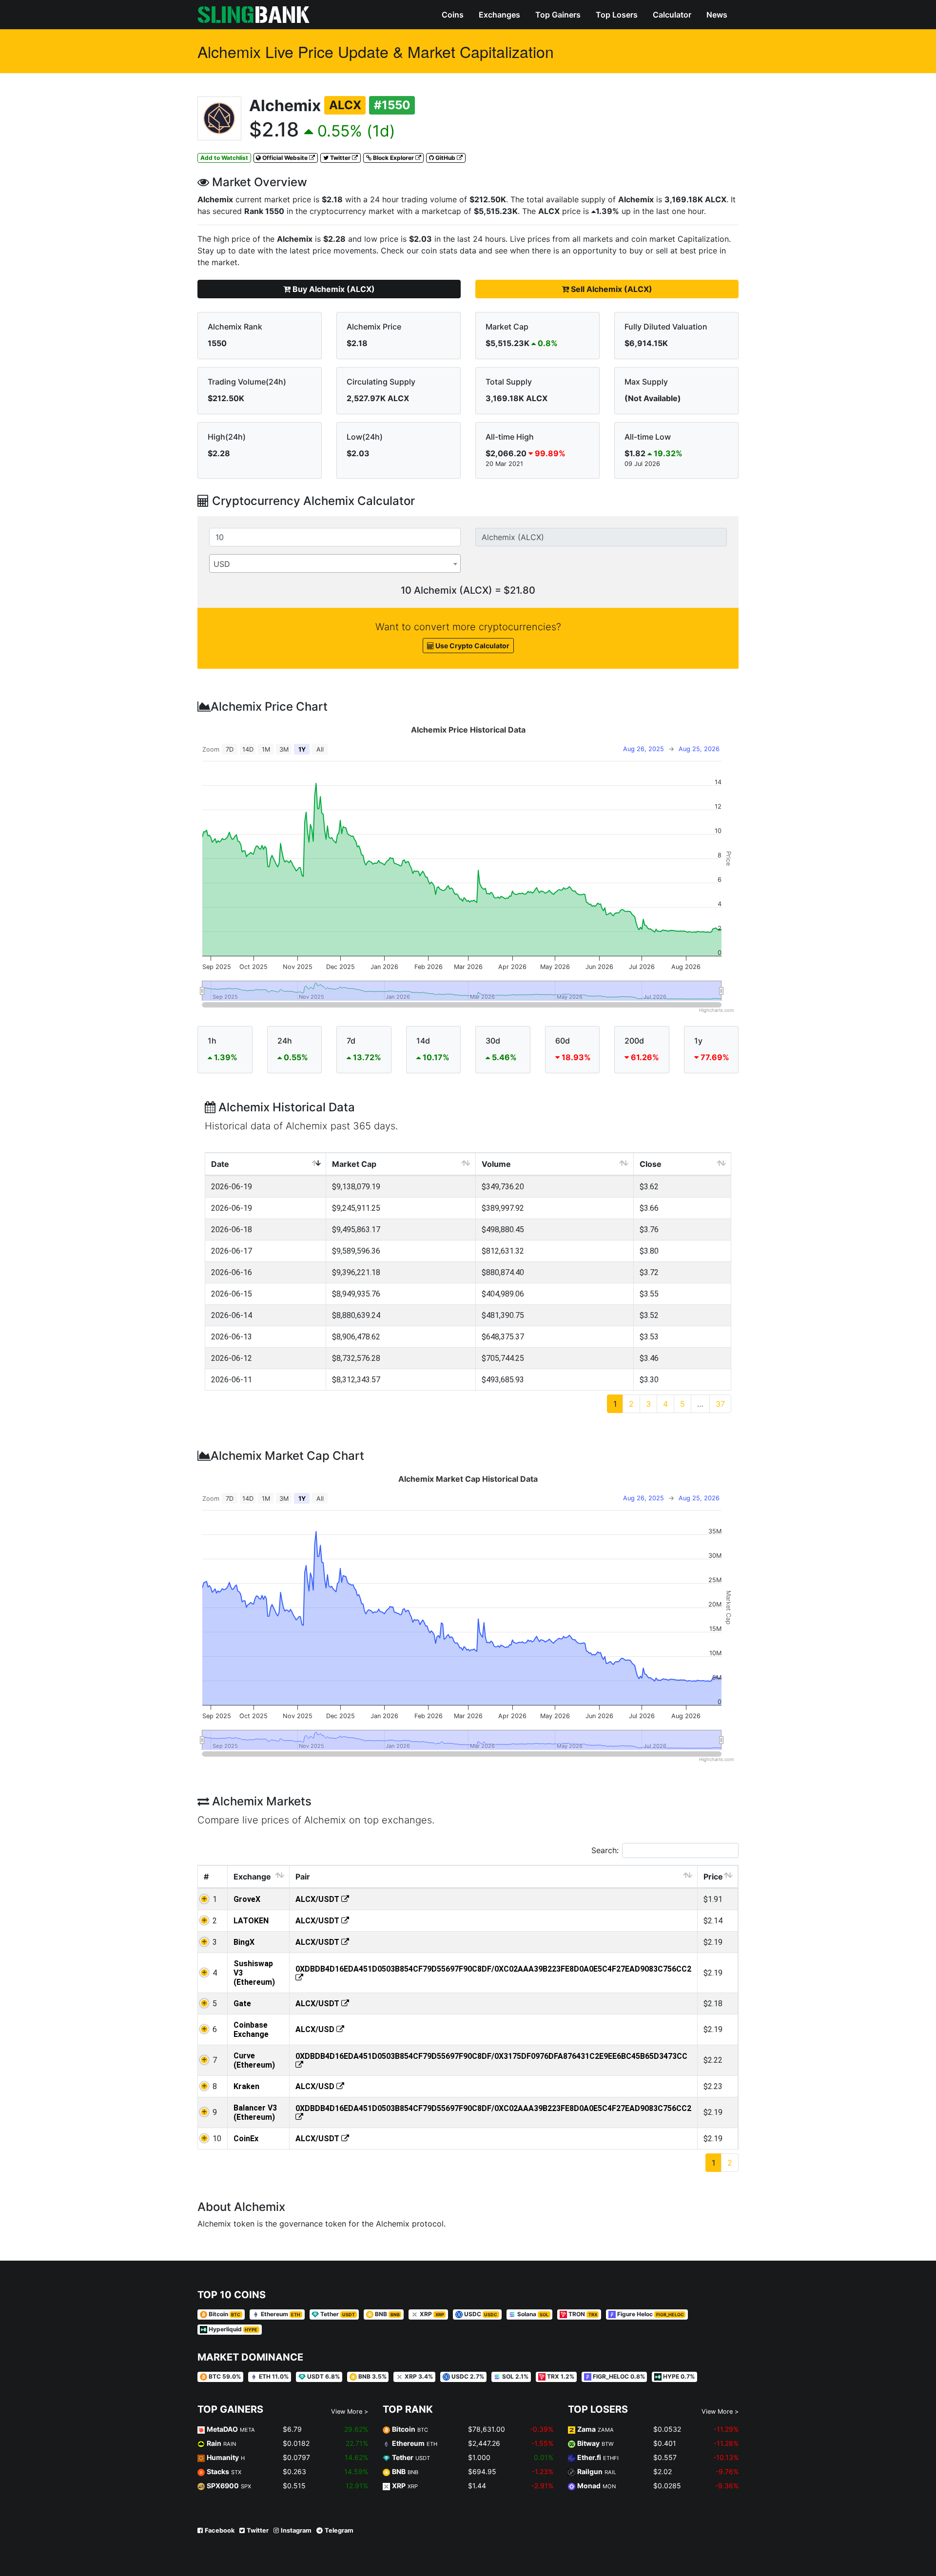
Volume (496, 1164)
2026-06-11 (232, 1380)
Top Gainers (558, 15)
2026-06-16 (232, 1272)
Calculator (672, 15)
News (717, 15)
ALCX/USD (316, 2029)
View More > (350, 2411)
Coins (453, 15)
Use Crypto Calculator (472, 646)
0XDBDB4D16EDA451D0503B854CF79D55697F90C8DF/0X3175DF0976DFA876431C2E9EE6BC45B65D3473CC (491, 2056)
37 (720, 1404)
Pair (303, 1877)
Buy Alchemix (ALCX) (333, 289)
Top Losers (617, 15)
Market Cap (354, 1164)
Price (713, 1877)
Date (220, 1164)
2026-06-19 (232, 1187)
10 (217, 2139)
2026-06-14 (232, 1315)
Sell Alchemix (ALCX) (611, 289)
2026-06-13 (232, 1337)
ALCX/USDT (318, 1899)
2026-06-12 (232, 1358)
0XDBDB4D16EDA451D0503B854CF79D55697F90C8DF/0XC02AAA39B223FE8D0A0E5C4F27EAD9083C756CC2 (493, 1969)
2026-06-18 (232, 1230)
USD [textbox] (222, 564)
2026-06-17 (232, 1251)
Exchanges (499, 15)
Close (651, 1164)
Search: (605, 1850)
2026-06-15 (232, 1294)
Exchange (252, 1877)
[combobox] (335, 563)
